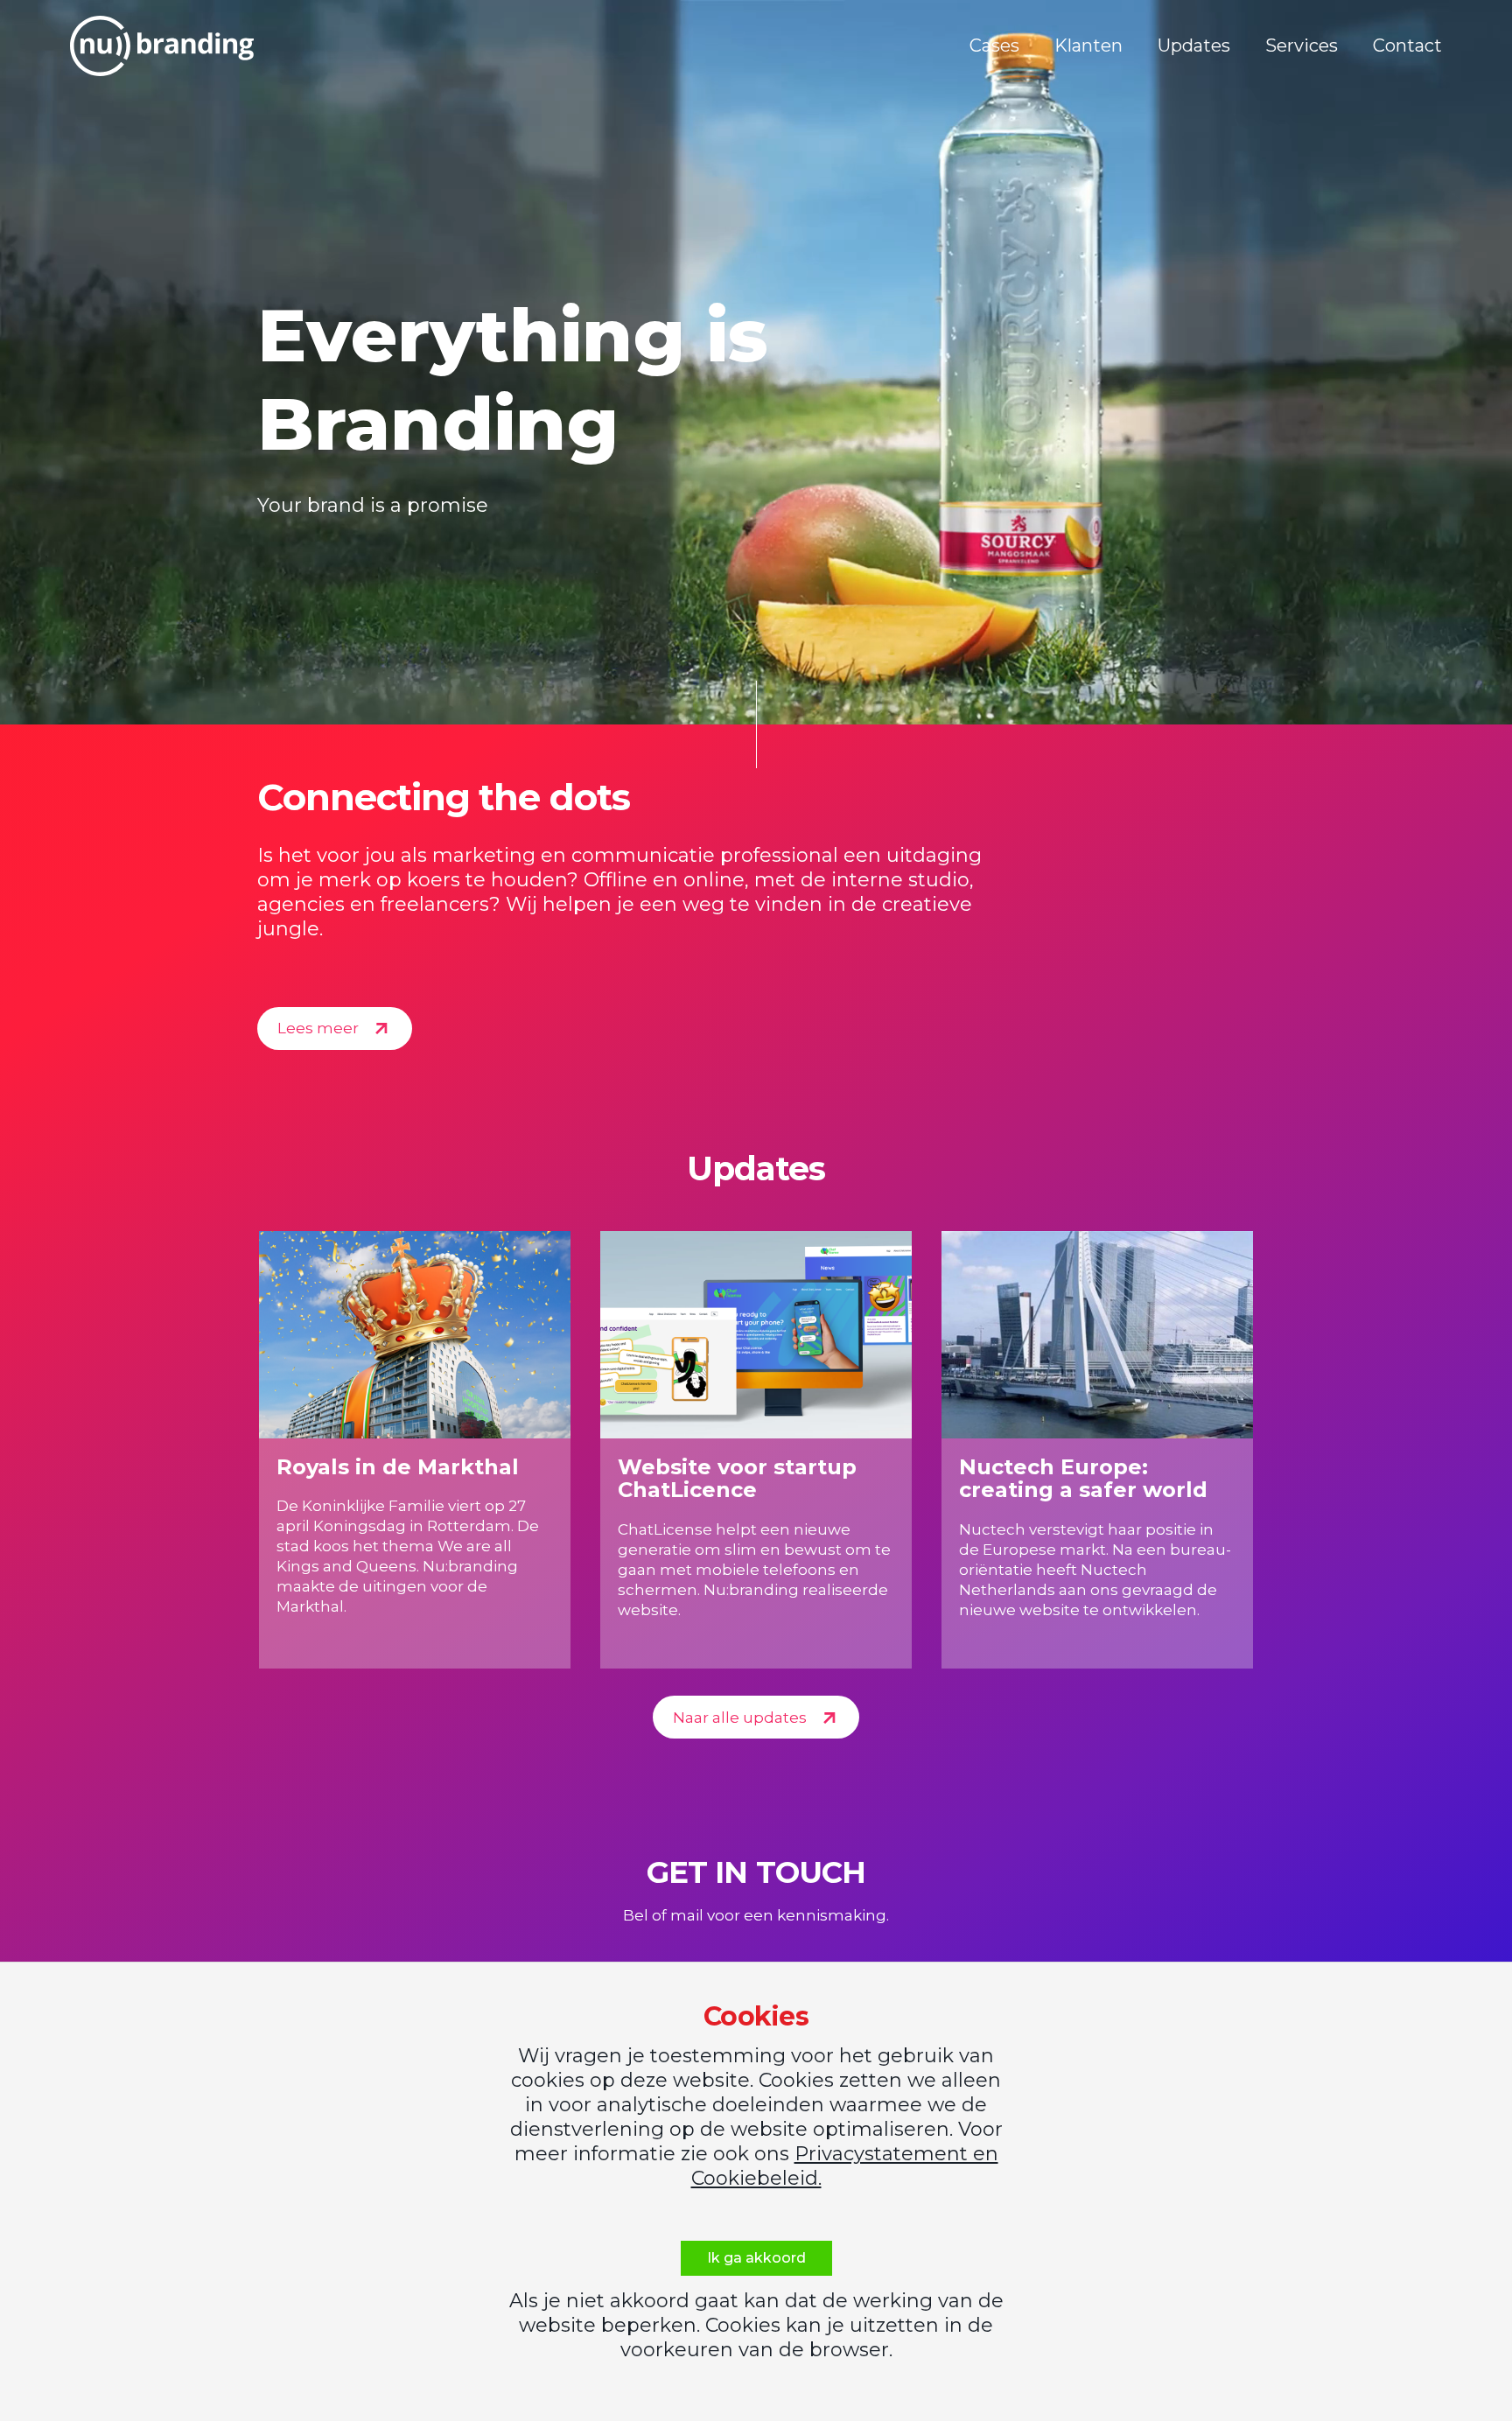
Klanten (1088, 45)
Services (1302, 45)
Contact (1407, 45)
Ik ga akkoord (756, 2258)
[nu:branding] (162, 46)
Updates (1194, 45)
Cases (994, 45)
